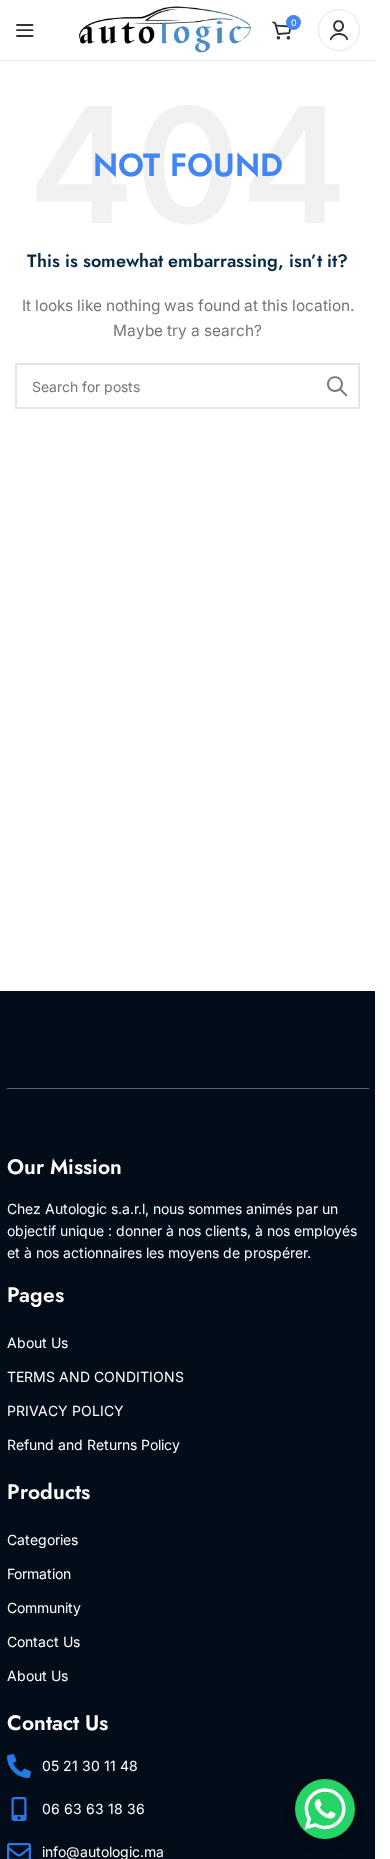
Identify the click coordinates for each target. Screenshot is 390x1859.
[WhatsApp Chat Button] (325, 1809)
